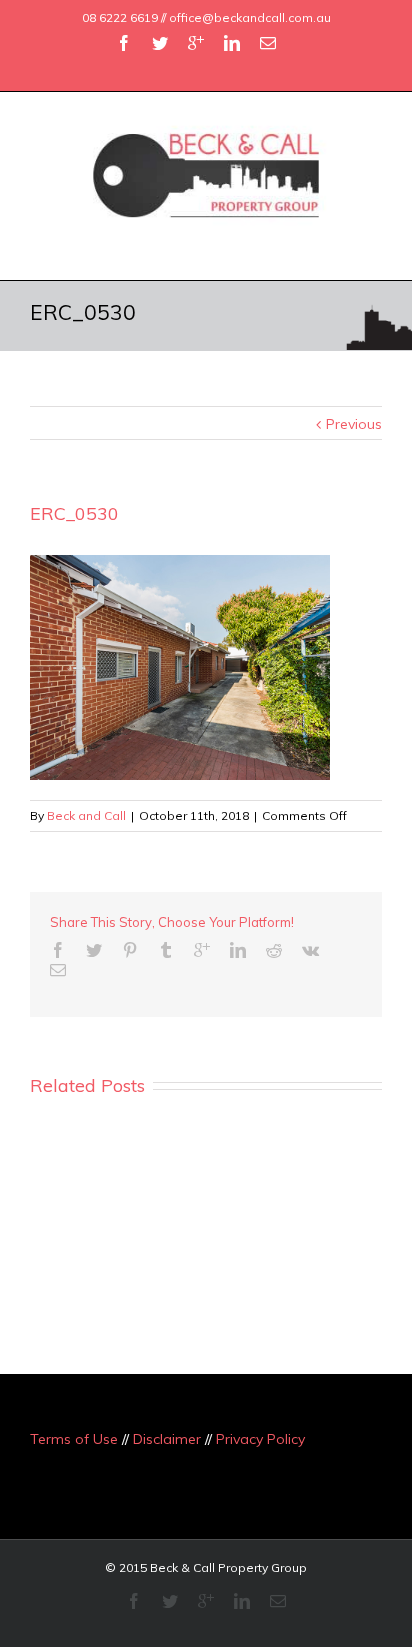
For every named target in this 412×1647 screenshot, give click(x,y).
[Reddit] (274, 950)
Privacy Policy (260, 1439)
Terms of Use (74, 1439)
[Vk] (310, 950)
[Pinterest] (130, 950)
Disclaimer (167, 1439)
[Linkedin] (232, 43)
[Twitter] (160, 43)
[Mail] (268, 43)
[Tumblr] (166, 950)
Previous (354, 424)
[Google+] (196, 43)
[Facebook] (124, 43)
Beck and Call (86, 815)
